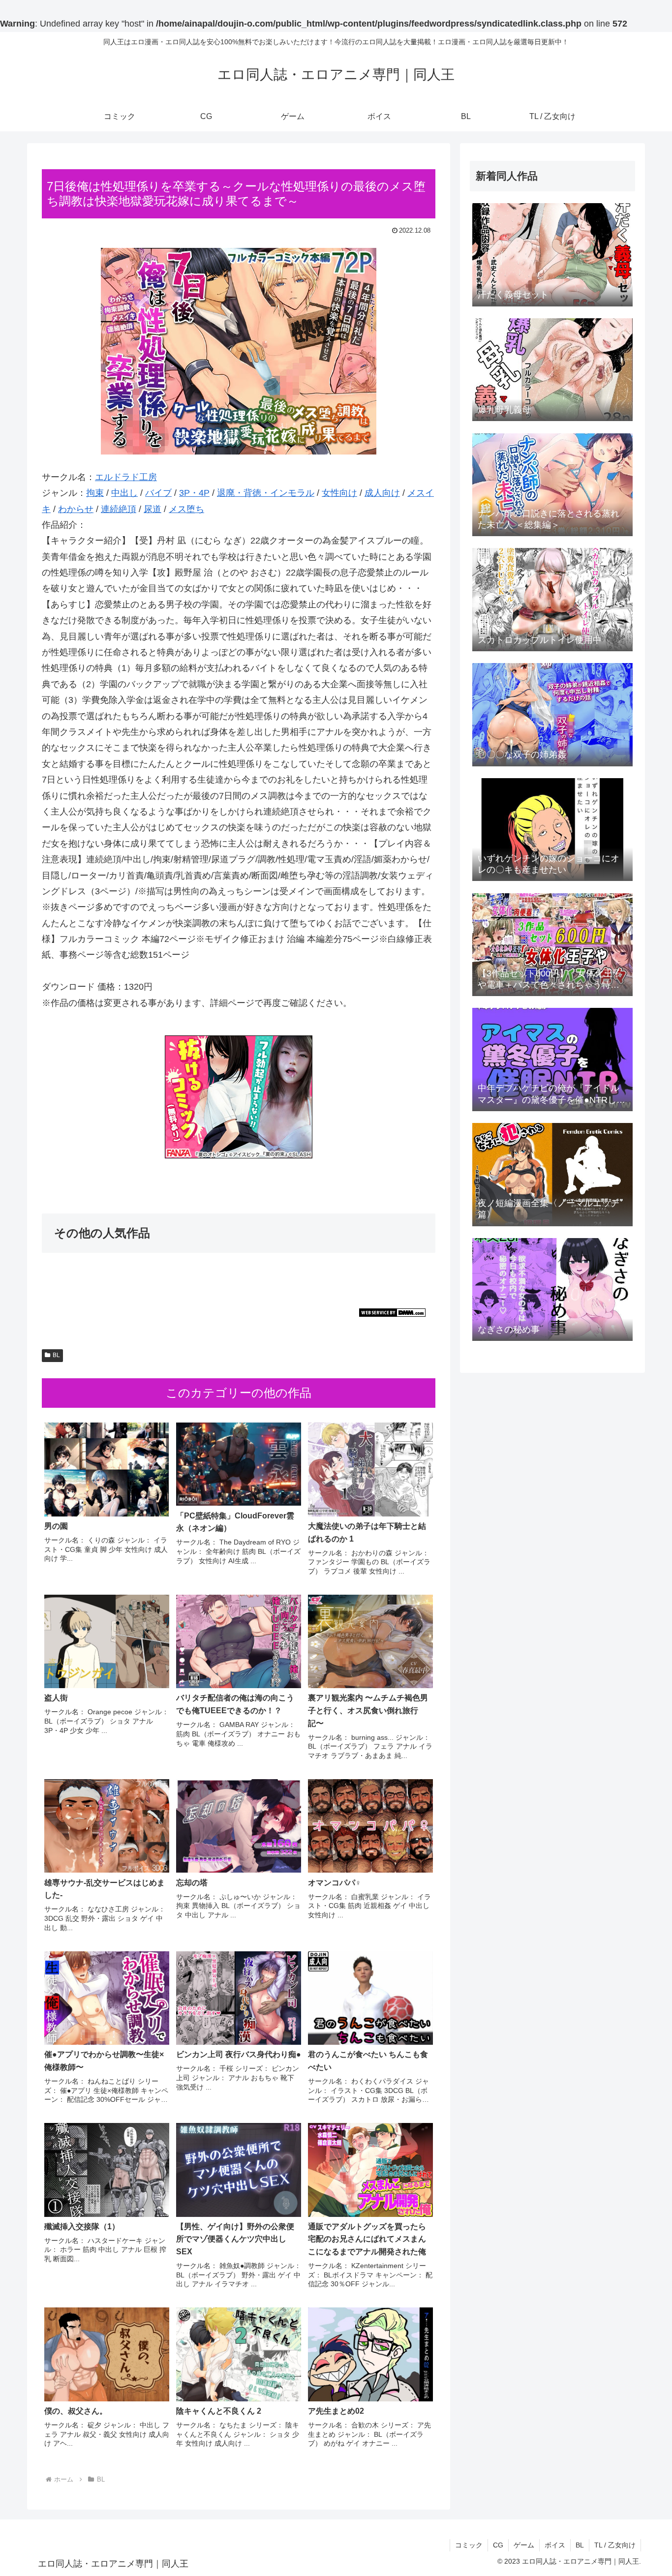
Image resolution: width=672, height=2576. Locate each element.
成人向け (382, 493)
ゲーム (524, 2545)
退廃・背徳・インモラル (266, 493)
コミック (469, 2545)
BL (56, 1355)
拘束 (95, 493)
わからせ (76, 509)
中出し (124, 493)
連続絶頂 (119, 509)
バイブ (158, 493)
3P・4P (194, 493)
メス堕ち (186, 509)
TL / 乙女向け (615, 2545)
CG (498, 2545)
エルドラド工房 (126, 477)
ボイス (555, 2545)
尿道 (153, 509)
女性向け (339, 493)
